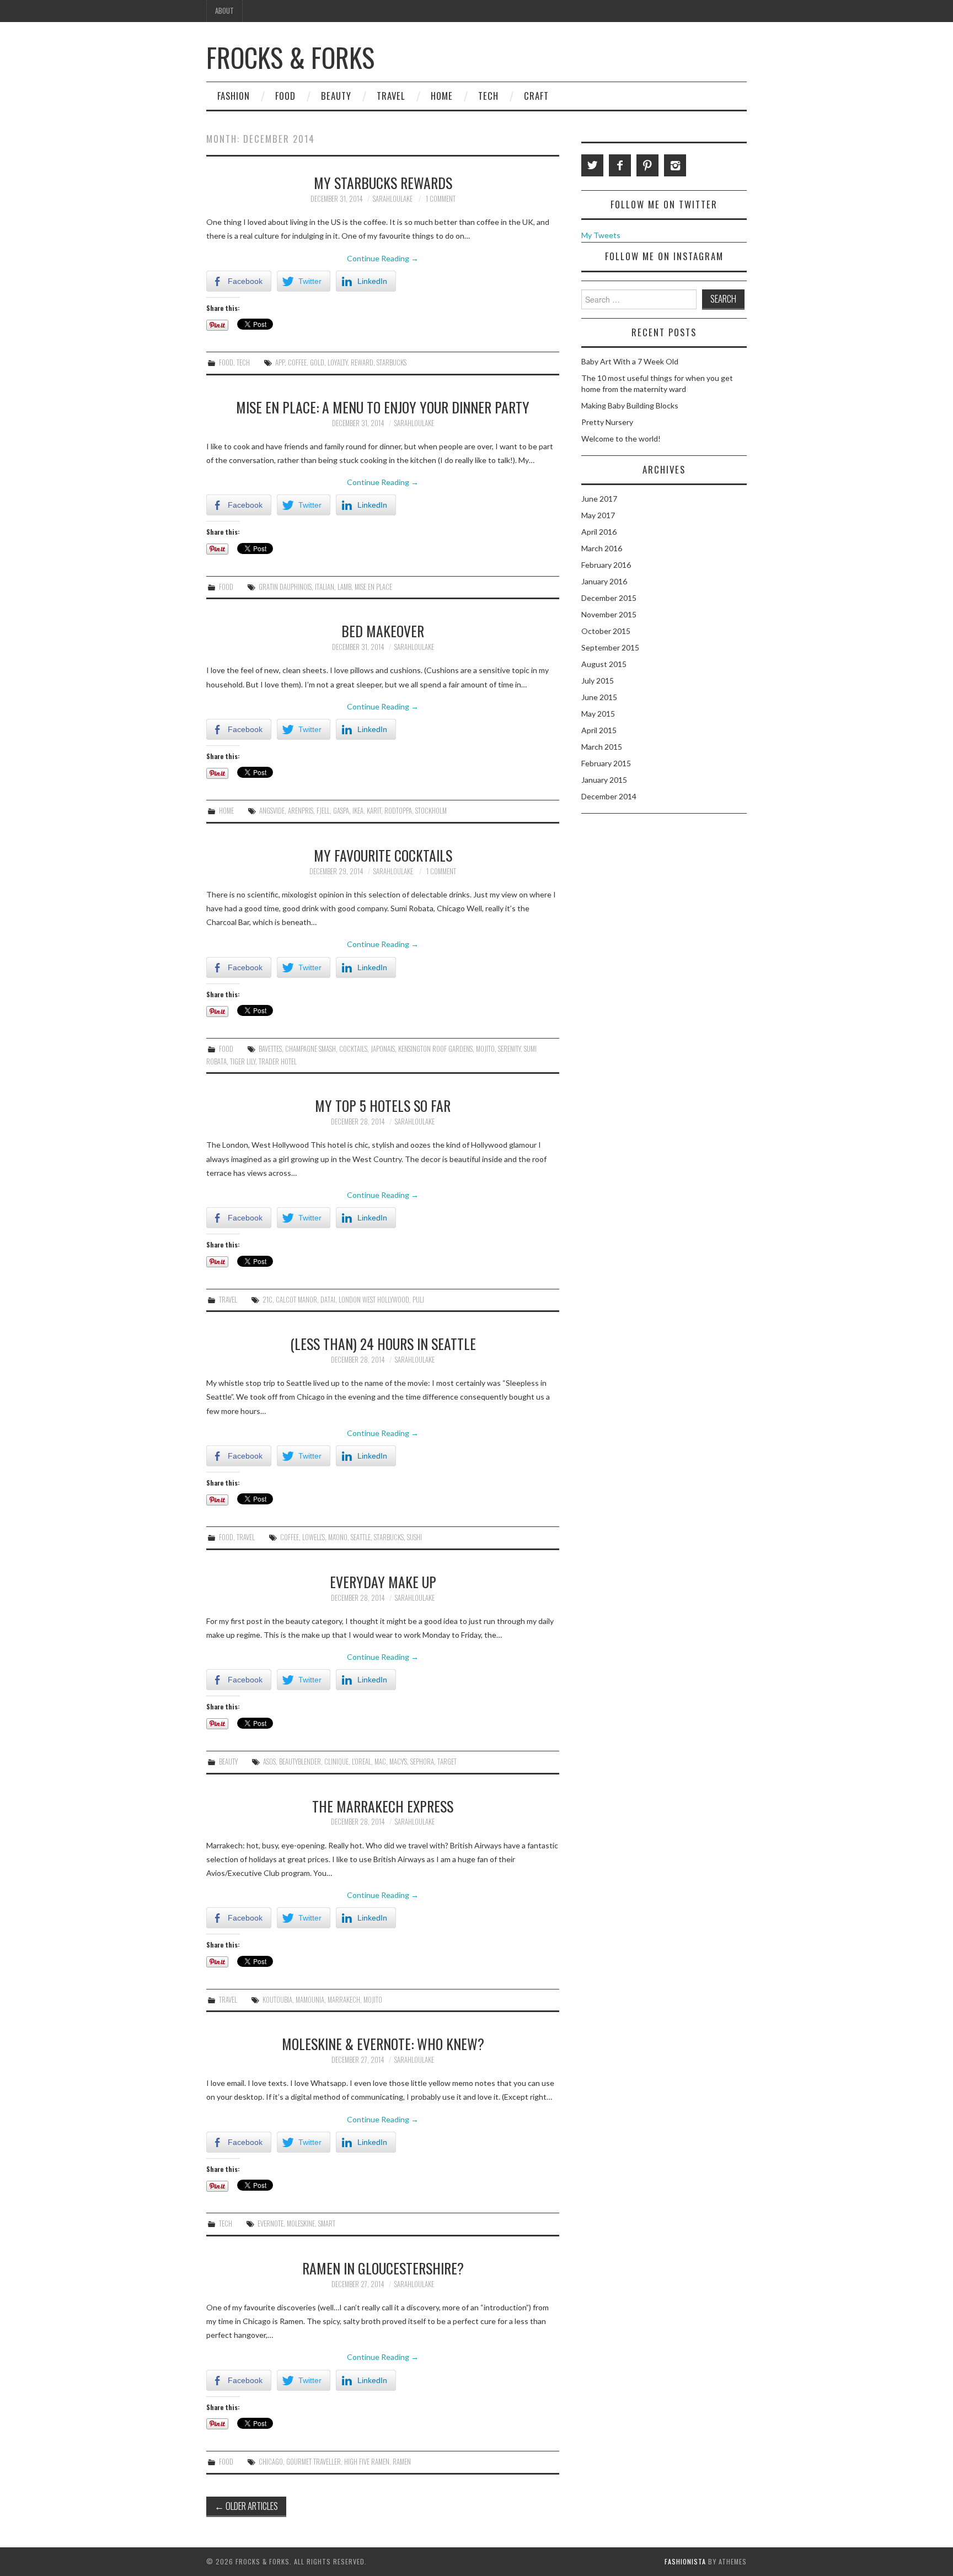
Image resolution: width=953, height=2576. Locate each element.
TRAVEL (391, 96)
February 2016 (606, 565)
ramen (402, 2462)
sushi (414, 1537)
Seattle (361, 1537)
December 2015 (609, 598)
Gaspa (341, 811)
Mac (380, 1762)
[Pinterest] (647, 165)
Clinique (336, 1762)
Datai (328, 1300)
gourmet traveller (314, 2462)
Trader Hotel (278, 1061)
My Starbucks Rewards (383, 182)
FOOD (285, 96)
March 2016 (602, 548)
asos (269, 1762)
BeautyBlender (300, 1762)
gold (317, 362)
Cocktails (353, 1049)
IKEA (358, 811)
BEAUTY (336, 96)
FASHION (234, 96)
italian (325, 587)
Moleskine (301, 2223)
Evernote (271, 2223)
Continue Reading (383, 258)
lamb (344, 587)
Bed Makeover (383, 631)
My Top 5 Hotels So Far (383, 1105)
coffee (297, 362)
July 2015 (598, 681)
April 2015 (599, 730)
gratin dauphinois (285, 587)
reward (362, 362)
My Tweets (601, 235)
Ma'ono (338, 1537)
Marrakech (344, 2000)
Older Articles (246, 2506)
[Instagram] (675, 165)
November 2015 (609, 614)
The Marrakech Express (383, 1806)
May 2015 (598, 714)
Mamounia (310, 2000)
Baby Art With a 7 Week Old (630, 361)
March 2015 (602, 747)
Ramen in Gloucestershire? (383, 2268)
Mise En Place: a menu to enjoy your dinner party (383, 407)
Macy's (398, 1762)
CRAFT (536, 96)
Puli (418, 1300)
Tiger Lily (243, 1061)
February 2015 (606, 763)
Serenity (509, 1049)
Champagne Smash (310, 1049)
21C (267, 1300)
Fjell (323, 811)
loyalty (338, 362)
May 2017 (598, 515)
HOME (442, 96)
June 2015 (599, 697)
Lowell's (314, 1537)
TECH (488, 96)
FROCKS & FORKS (290, 57)
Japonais (383, 1049)
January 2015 (604, 780)
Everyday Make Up (383, 1582)
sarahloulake (393, 199)
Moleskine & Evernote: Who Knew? (383, 2043)
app (280, 362)
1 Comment (441, 199)
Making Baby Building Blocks (630, 405)
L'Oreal (362, 1762)
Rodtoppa (398, 811)
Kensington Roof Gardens (435, 1049)
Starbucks (392, 362)
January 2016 (604, 581)
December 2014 (609, 796)
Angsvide (272, 811)
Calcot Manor (296, 1300)
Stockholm (431, 811)
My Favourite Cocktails (383, 855)
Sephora (422, 1762)
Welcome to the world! (621, 439)
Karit (374, 811)
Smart (327, 2223)
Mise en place (373, 587)
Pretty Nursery (607, 422)
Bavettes (270, 1049)
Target (447, 1762)
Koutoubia (277, 2000)
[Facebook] (620, 165)
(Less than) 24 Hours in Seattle (383, 1343)
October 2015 (606, 631)
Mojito (485, 1049)
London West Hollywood (374, 1300)
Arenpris (301, 811)
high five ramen (367, 2462)
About (224, 11)
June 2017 (599, 499)
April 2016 (599, 532)
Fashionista (685, 2561)
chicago (271, 2462)
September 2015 (610, 647)
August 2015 (604, 664)
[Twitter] (592, 165)
